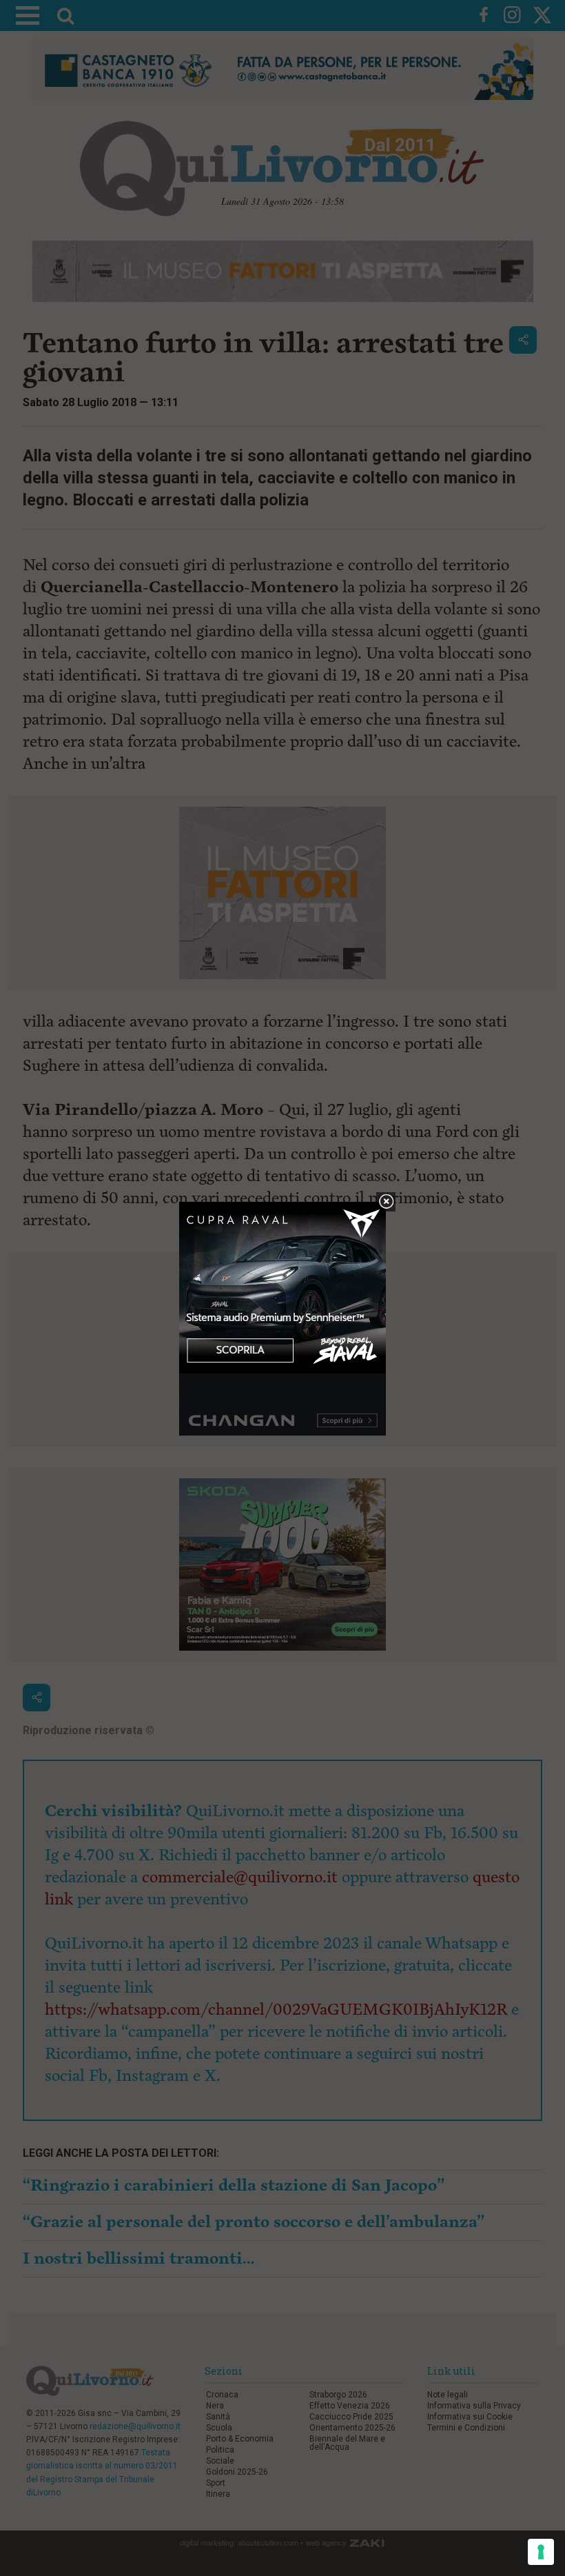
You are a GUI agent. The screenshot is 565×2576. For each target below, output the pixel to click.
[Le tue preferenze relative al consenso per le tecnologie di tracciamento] (541, 2552)
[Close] (386, 1202)
